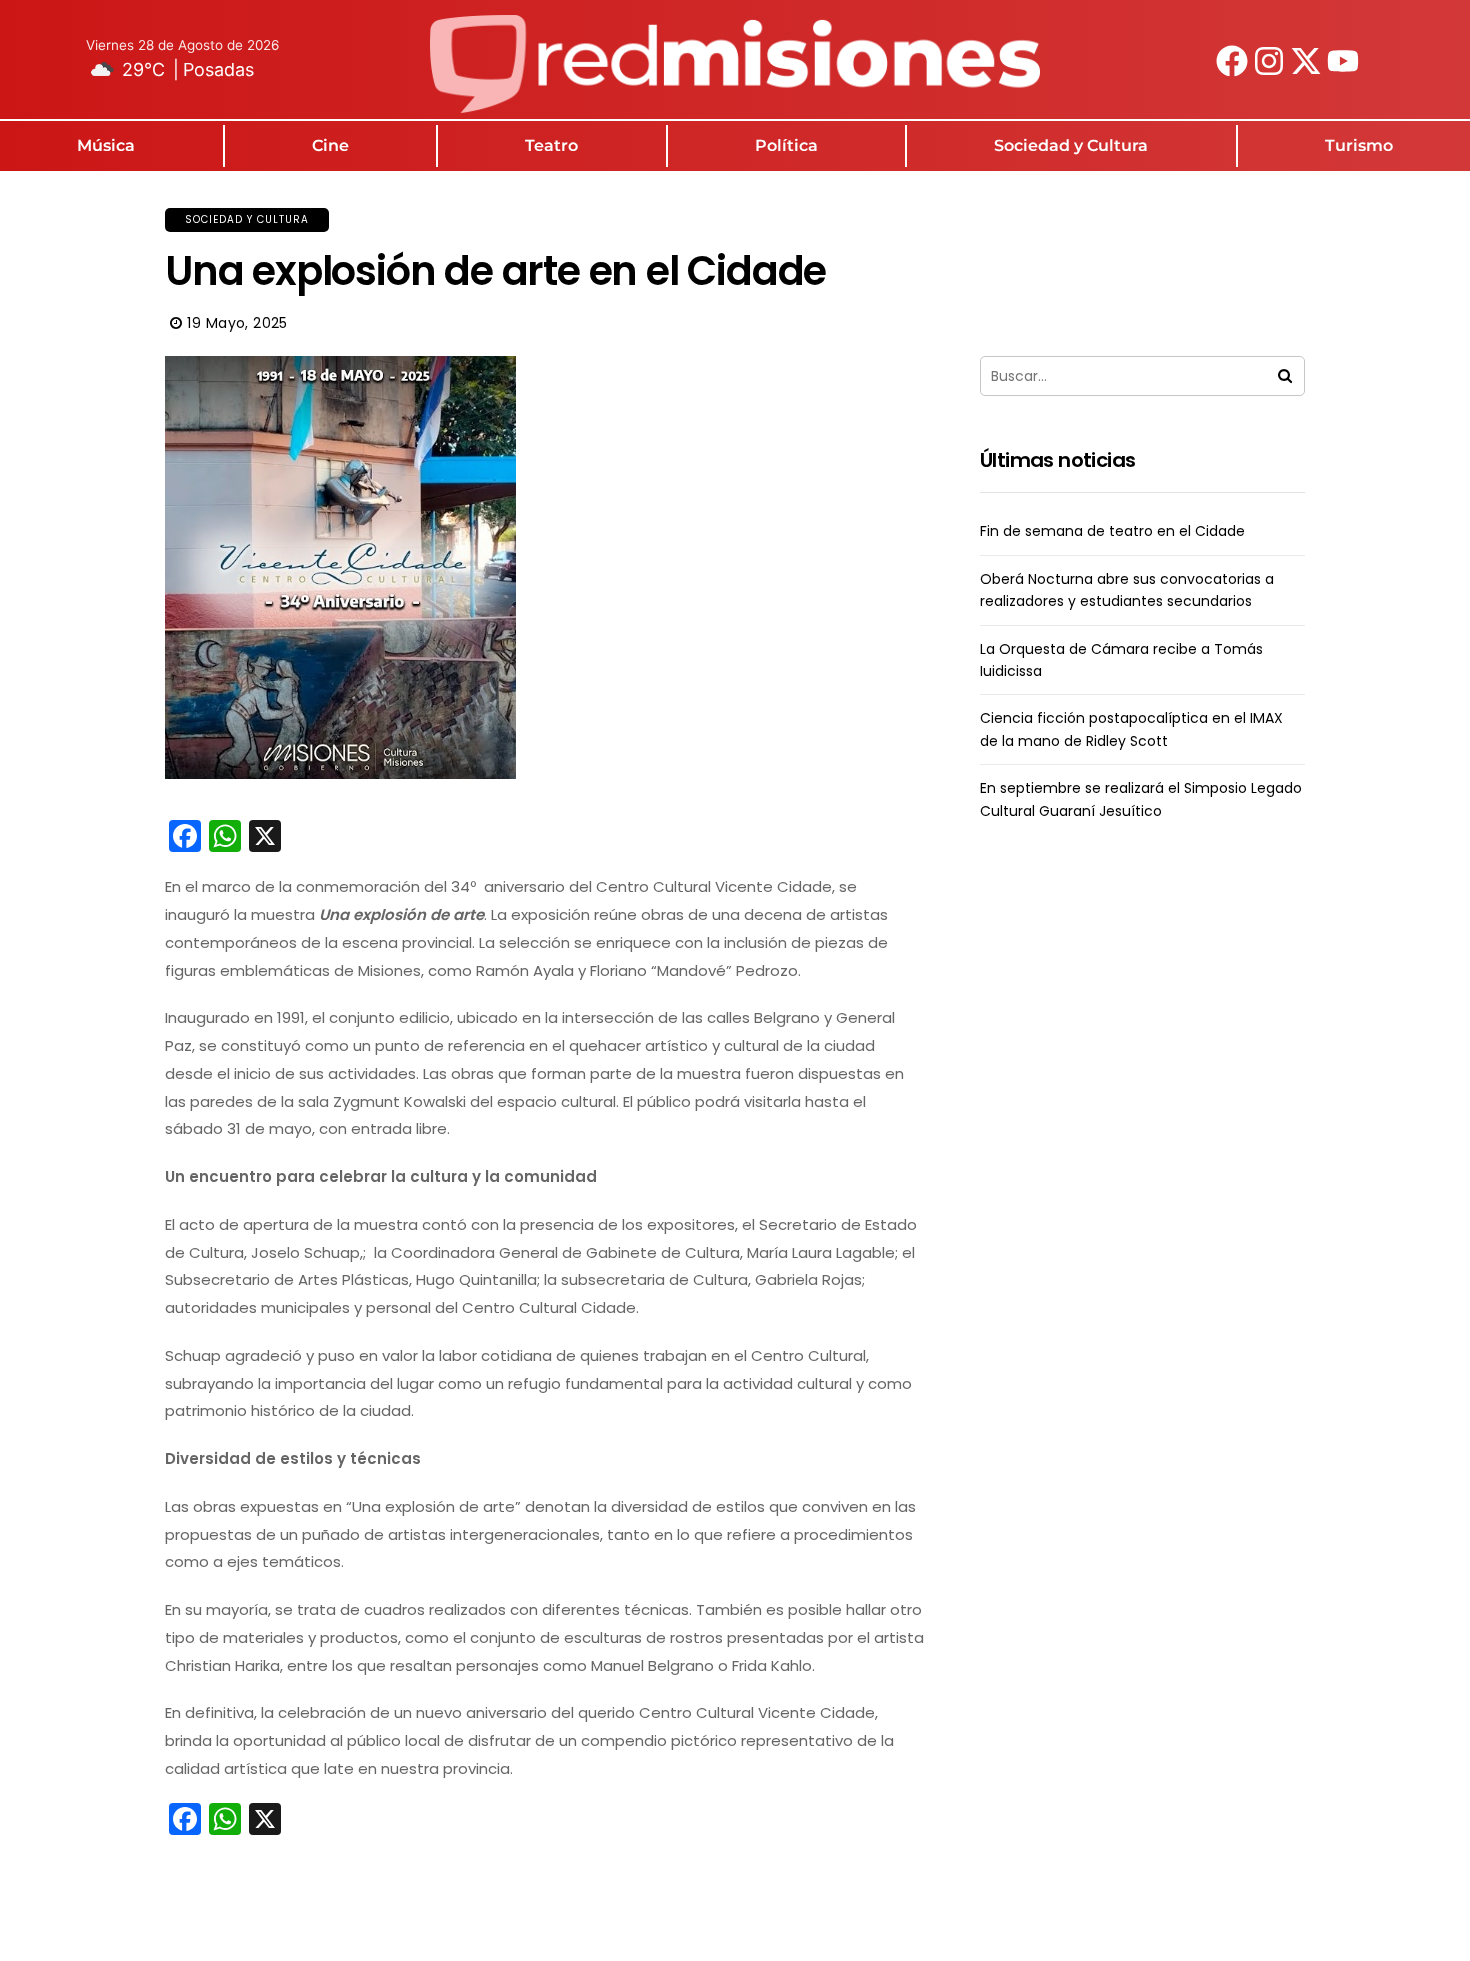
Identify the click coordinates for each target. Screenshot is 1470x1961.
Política (786, 145)
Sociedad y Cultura (1071, 145)
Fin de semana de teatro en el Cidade (1112, 531)
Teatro (551, 145)
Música (106, 145)
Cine (330, 145)
